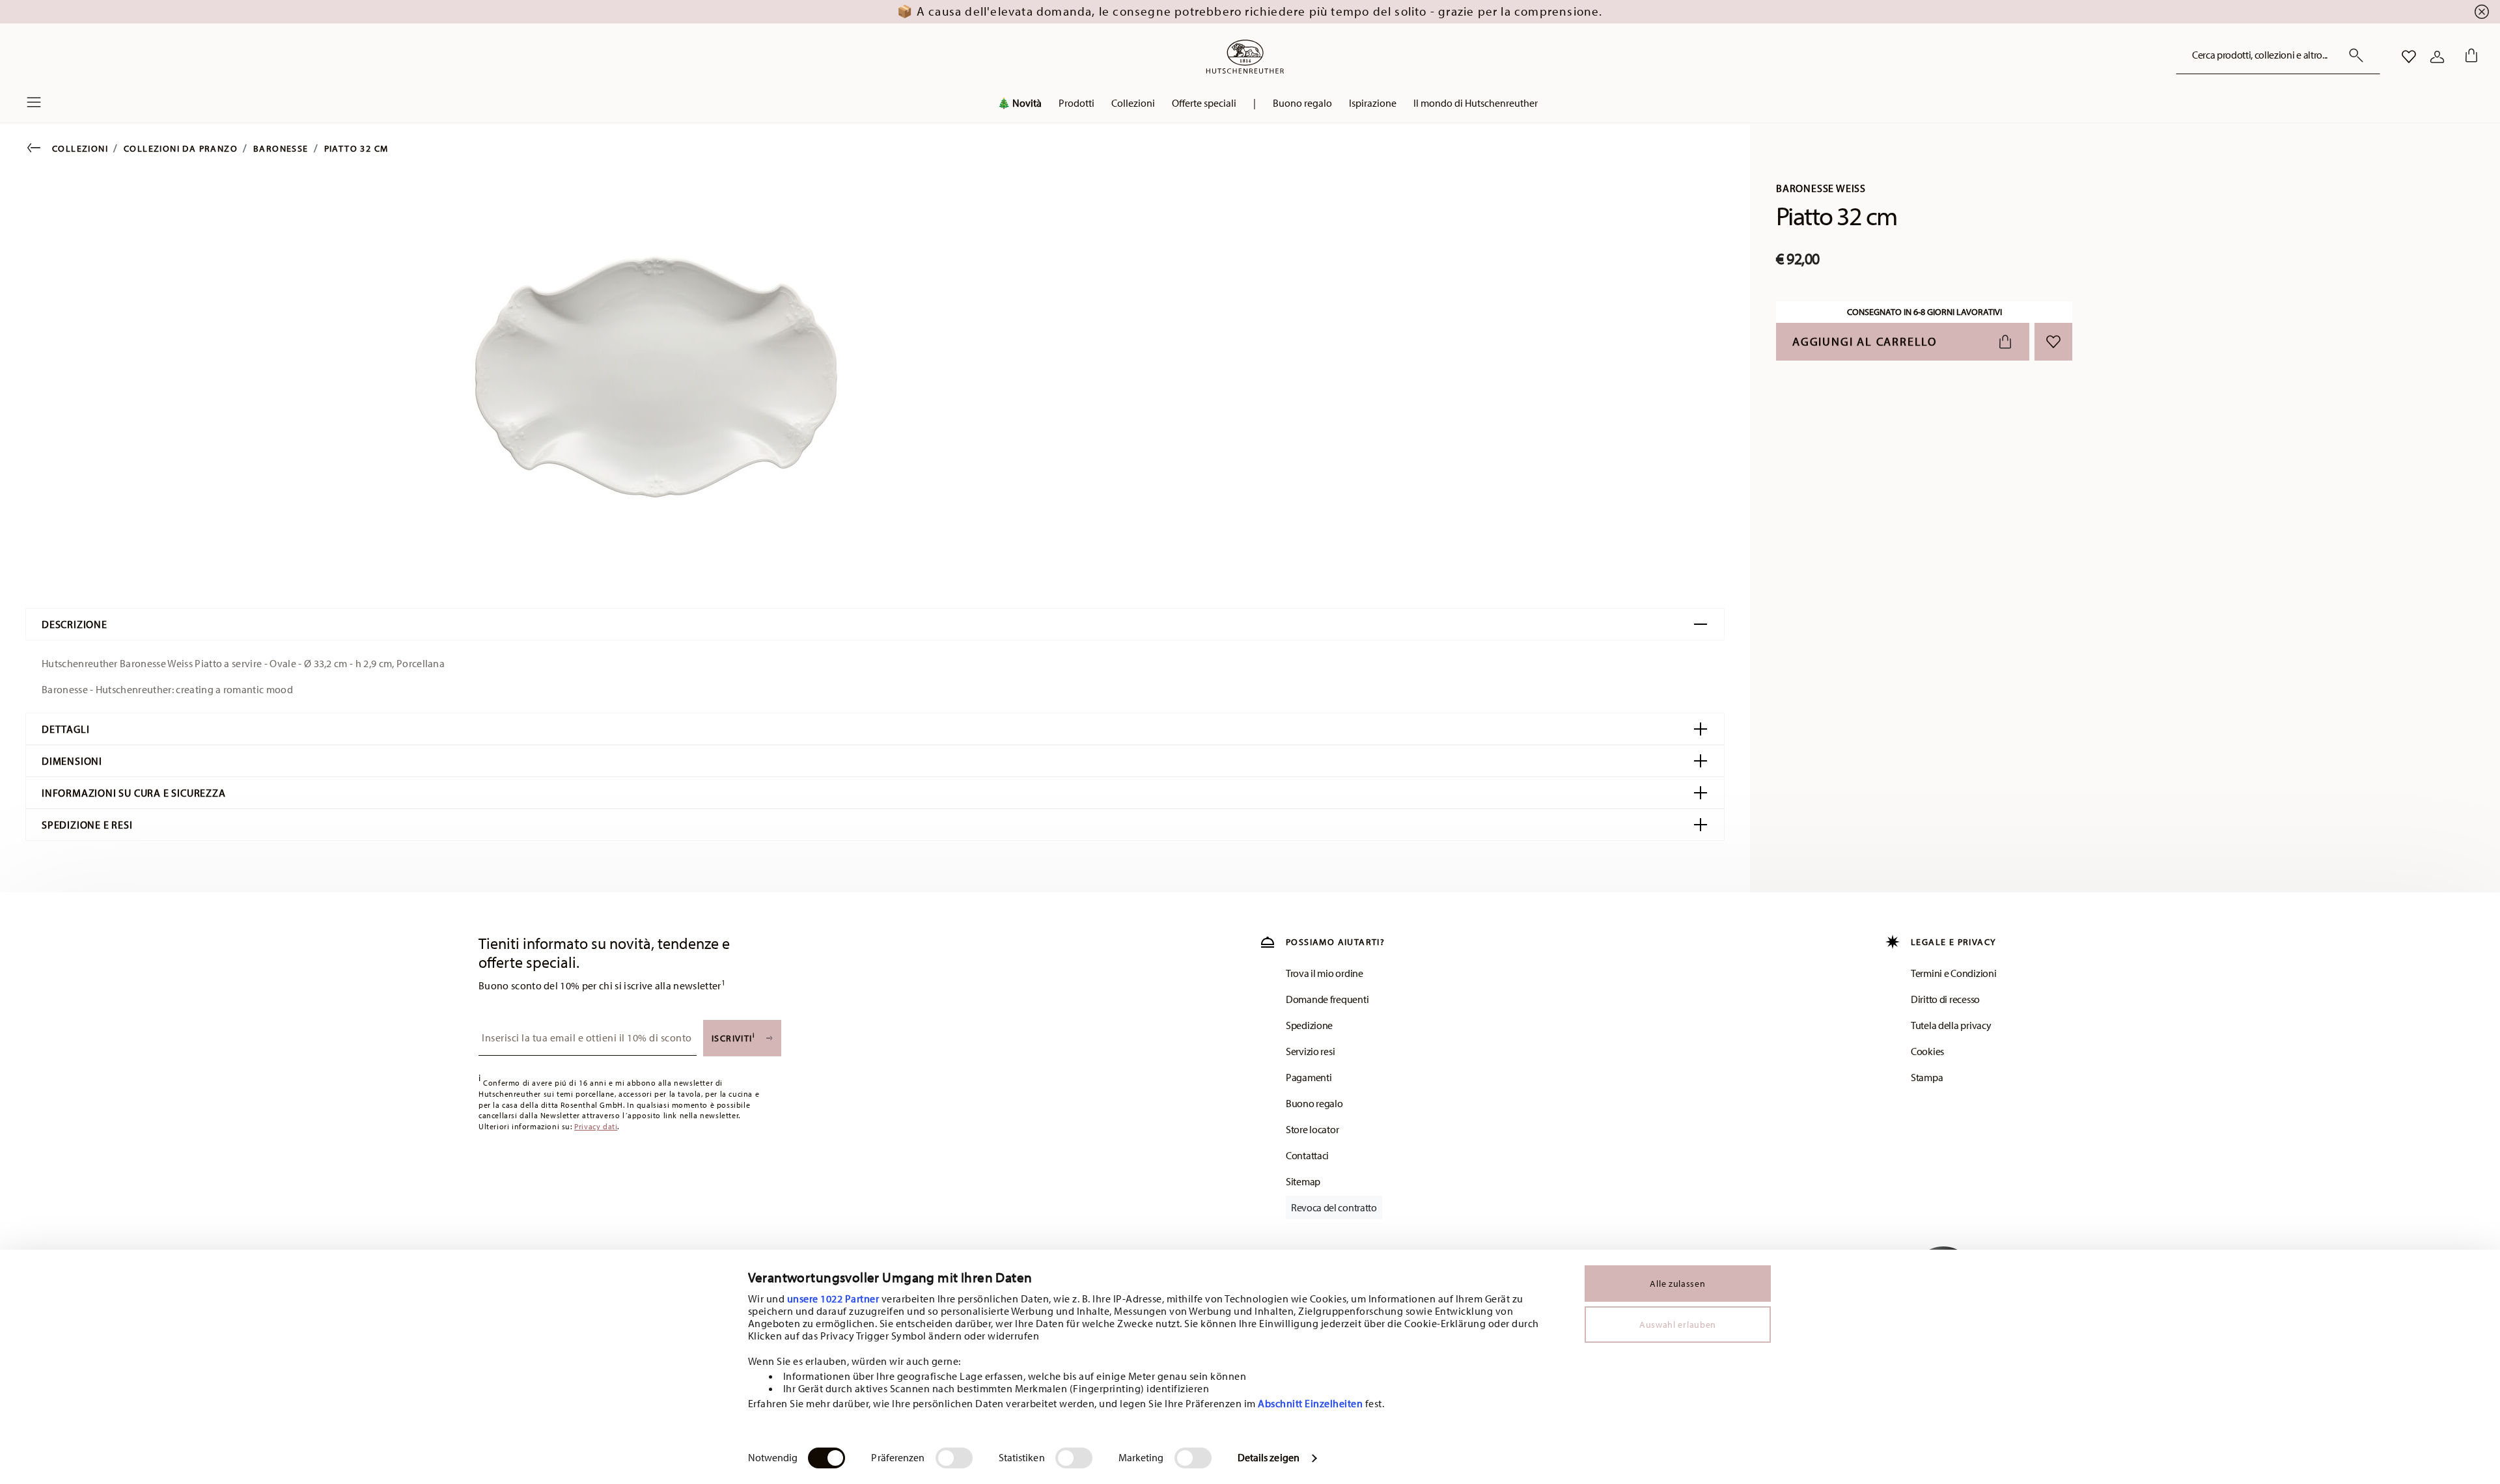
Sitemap (1303, 1181)
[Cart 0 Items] (2469, 57)
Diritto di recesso (1945, 999)
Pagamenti (1309, 1077)
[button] (1076, 106)
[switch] (954, 1458)
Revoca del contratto (1334, 1207)
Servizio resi (1310, 1051)
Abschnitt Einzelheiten (1310, 1403)
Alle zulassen (1677, 1284)
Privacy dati (596, 1126)
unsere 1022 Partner (833, 1298)
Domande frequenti (1327, 999)
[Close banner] (2482, 12)
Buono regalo (1314, 1103)
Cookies (1927, 1051)
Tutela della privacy (1951, 1025)
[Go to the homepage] (1245, 57)
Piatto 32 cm (356, 148)
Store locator (1312, 1129)
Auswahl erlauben (1678, 1325)
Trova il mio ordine (1325, 973)
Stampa (1927, 1077)
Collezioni (80, 148)
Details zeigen (1269, 1457)
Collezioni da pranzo (181, 148)
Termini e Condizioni (1953, 973)
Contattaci (1307, 1155)
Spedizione (1309, 1025)
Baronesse (281, 148)
